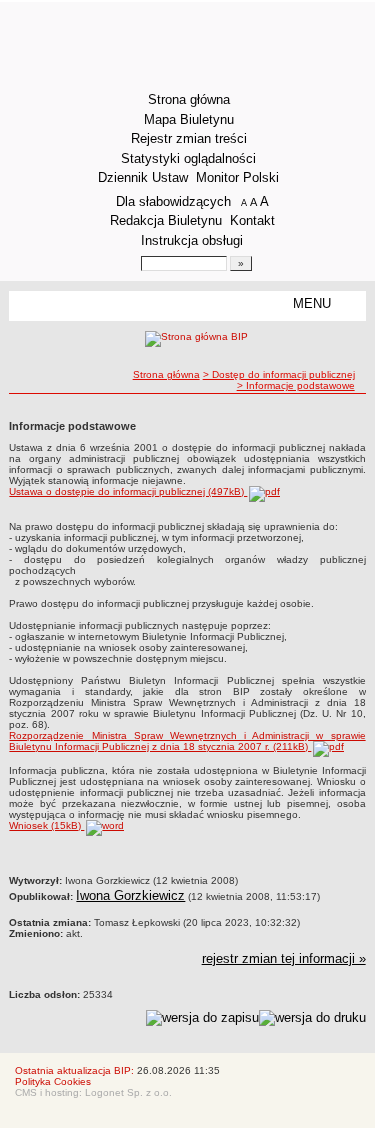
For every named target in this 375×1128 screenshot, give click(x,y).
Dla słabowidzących (173, 201)
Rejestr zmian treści (189, 138)
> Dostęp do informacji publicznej (279, 374)
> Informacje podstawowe (296, 385)
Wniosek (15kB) (46, 825)
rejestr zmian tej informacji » (284, 958)
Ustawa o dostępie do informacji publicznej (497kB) (128, 491)
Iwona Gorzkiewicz (130, 895)
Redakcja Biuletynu (166, 220)
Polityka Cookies (53, 1081)
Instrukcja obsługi (192, 240)
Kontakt (252, 220)
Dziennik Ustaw (143, 177)
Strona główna (189, 99)
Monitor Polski (237, 177)
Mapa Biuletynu (189, 119)
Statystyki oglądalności (188, 158)
